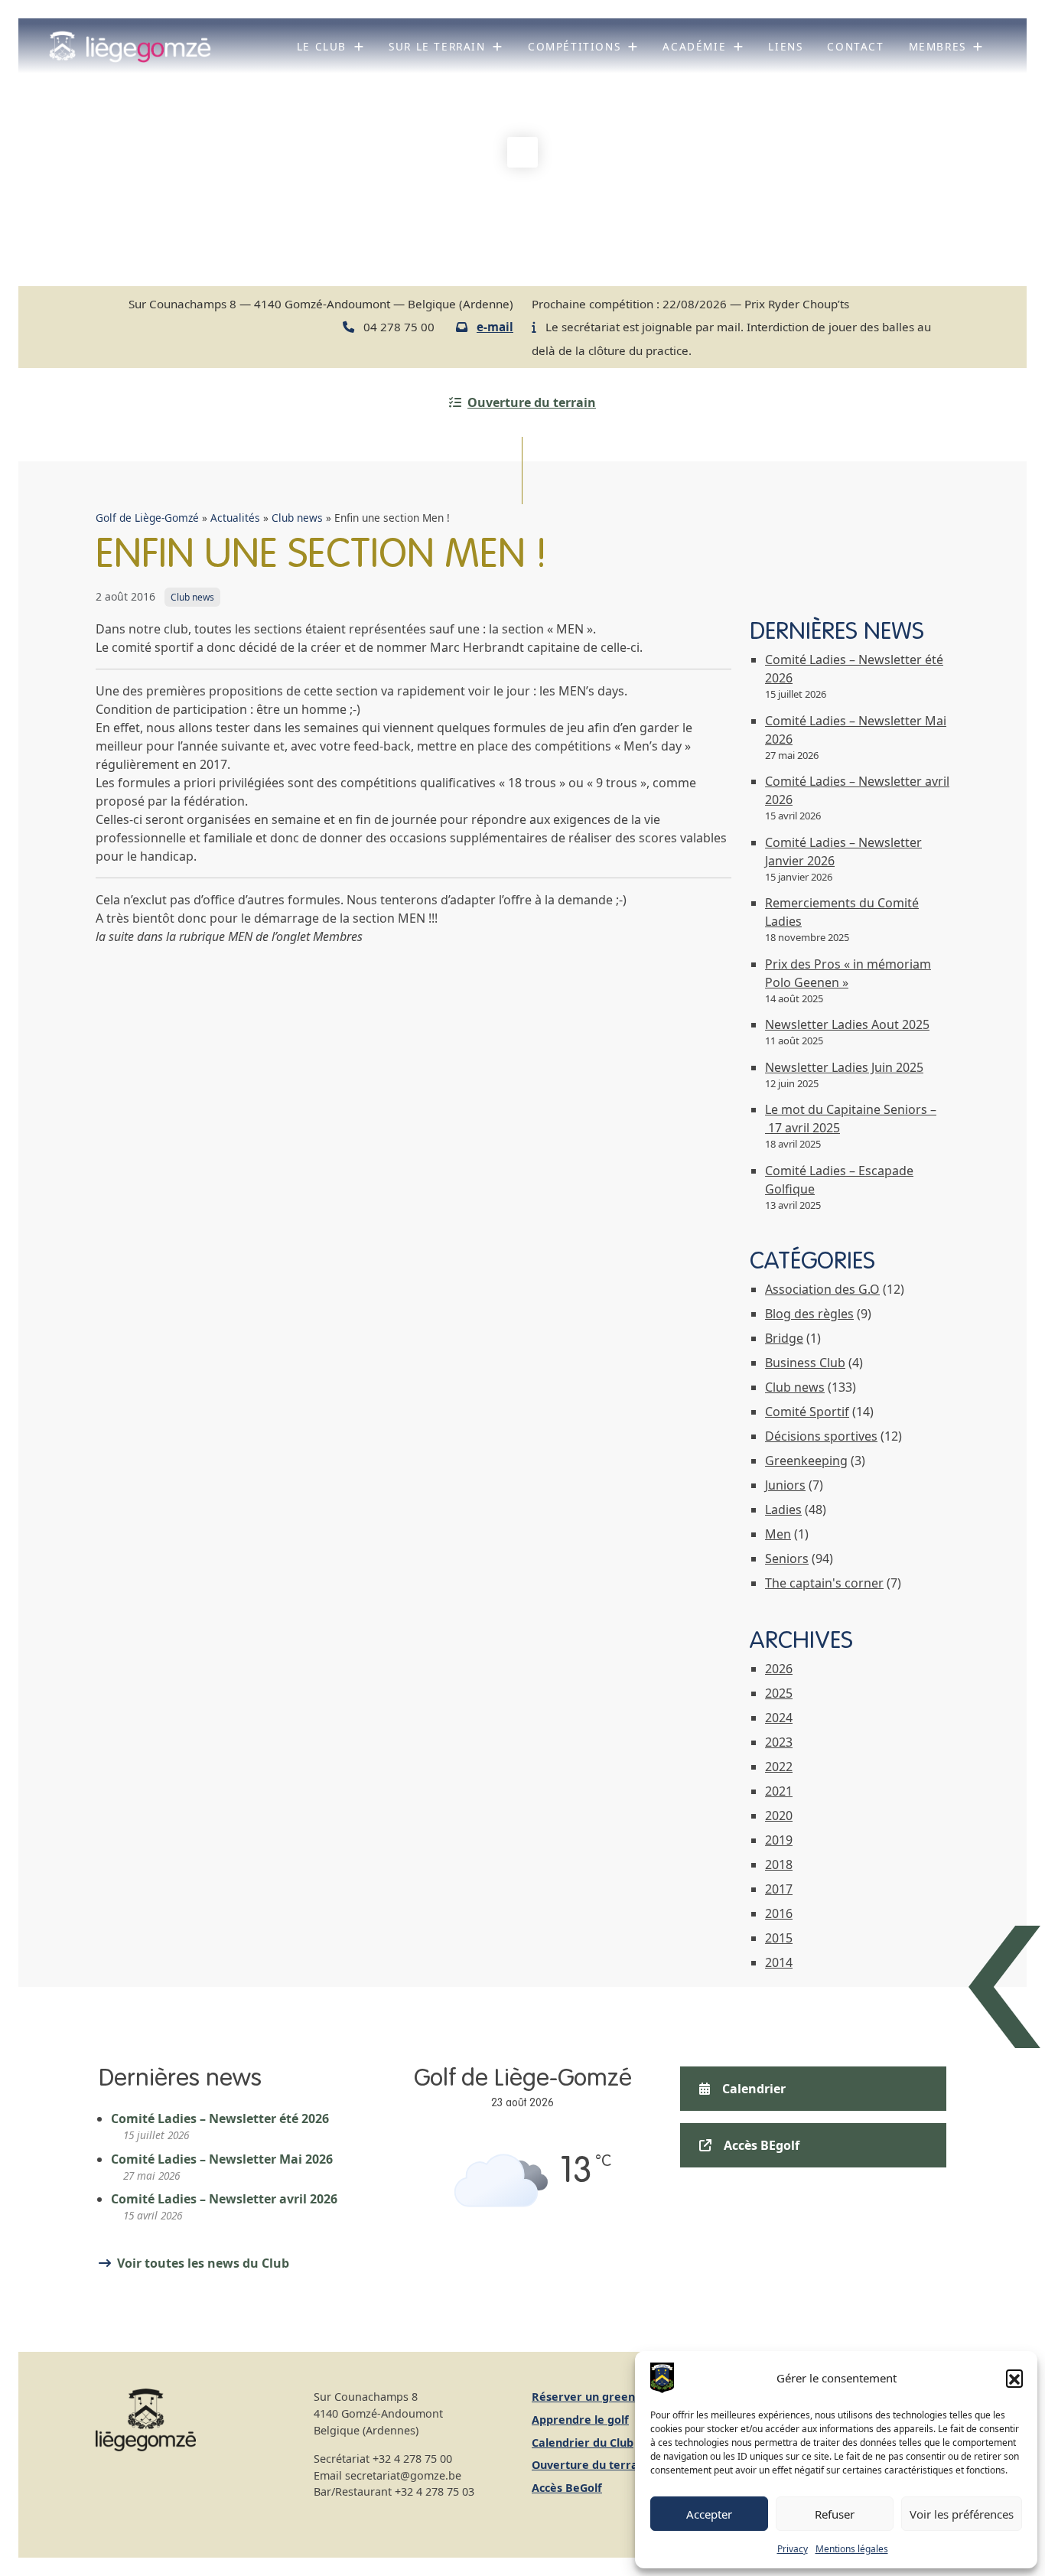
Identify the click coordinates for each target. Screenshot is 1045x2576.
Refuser (835, 2514)
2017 (779, 1889)
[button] (1014, 2378)
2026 (779, 1669)
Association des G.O (822, 1289)
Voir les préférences (962, 2514)
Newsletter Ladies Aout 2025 (847, 1024)
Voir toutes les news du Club (203, 2263)
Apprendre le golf (580, 2420)
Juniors (785, 1485)
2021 (779, 1791)
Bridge (784, 1338)
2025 (779, 1693)
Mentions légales (852, 2549)
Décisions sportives (821, 1436)
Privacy (793, 2549)
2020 (779, 1816)
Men (778, 1534)
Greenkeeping (806, 1461)
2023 (779, 1742)
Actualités (235, 518)
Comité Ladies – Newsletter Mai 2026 (222, 2159)
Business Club (805, 1363)
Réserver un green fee (594, 2397)
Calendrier (754, 2089)
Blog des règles (809, 1314)
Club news (297, 518)
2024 (779, 1718)
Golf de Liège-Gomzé (147, 518)
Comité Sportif (807, 1412)
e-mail (495, 327)
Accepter (709, 2514)
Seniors (787, 1558)
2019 (779, 1840)
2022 (779, 1767)
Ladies (783, 1509)
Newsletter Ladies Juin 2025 (844, 1067)
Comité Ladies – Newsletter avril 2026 (224, 2199)
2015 (779, 1938)
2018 (779, 1864)
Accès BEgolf (762, 2145)
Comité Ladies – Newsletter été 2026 (220, 2118)
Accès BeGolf (567, 2488)
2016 (779, 1913)
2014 (779, 1962)
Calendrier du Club (583, 2442)
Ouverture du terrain (532, 402)
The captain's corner (824, 1583)
